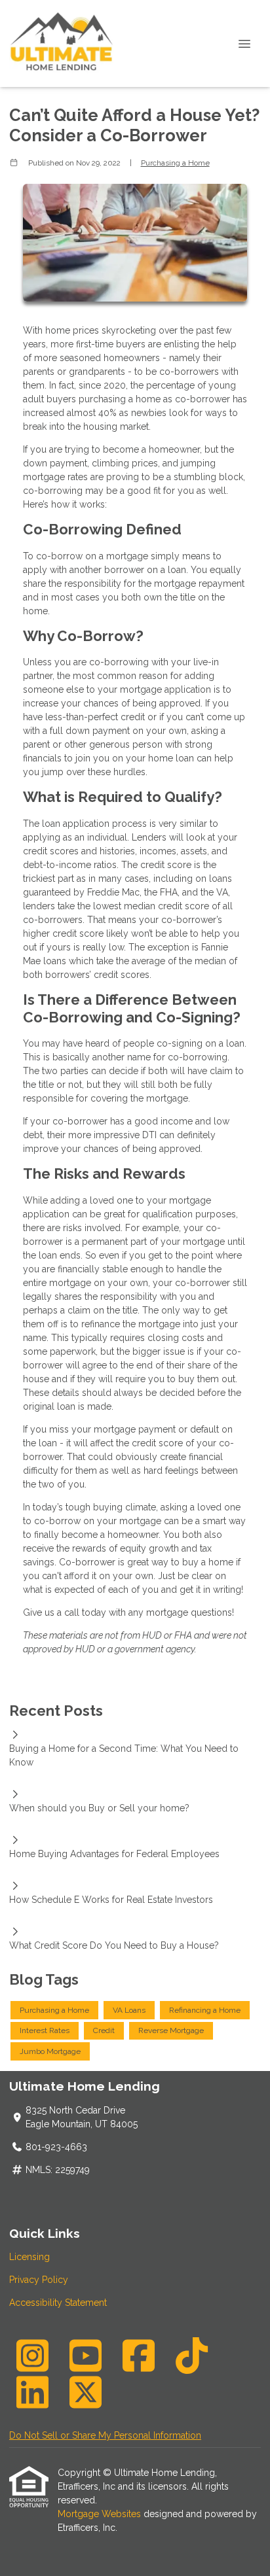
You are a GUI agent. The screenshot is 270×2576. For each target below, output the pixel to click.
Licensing (29, 2257)
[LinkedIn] (32, 2392)
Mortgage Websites (101, 2514)
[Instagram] (32, 2356)
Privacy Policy (39, 2280)
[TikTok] (191, 2356)
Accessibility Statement (58, 2303)
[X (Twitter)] (85, 2392)
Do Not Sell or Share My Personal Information (105, 2435)
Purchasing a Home (175, 163)
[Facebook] (138, 2356)
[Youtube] (85, 2356)
